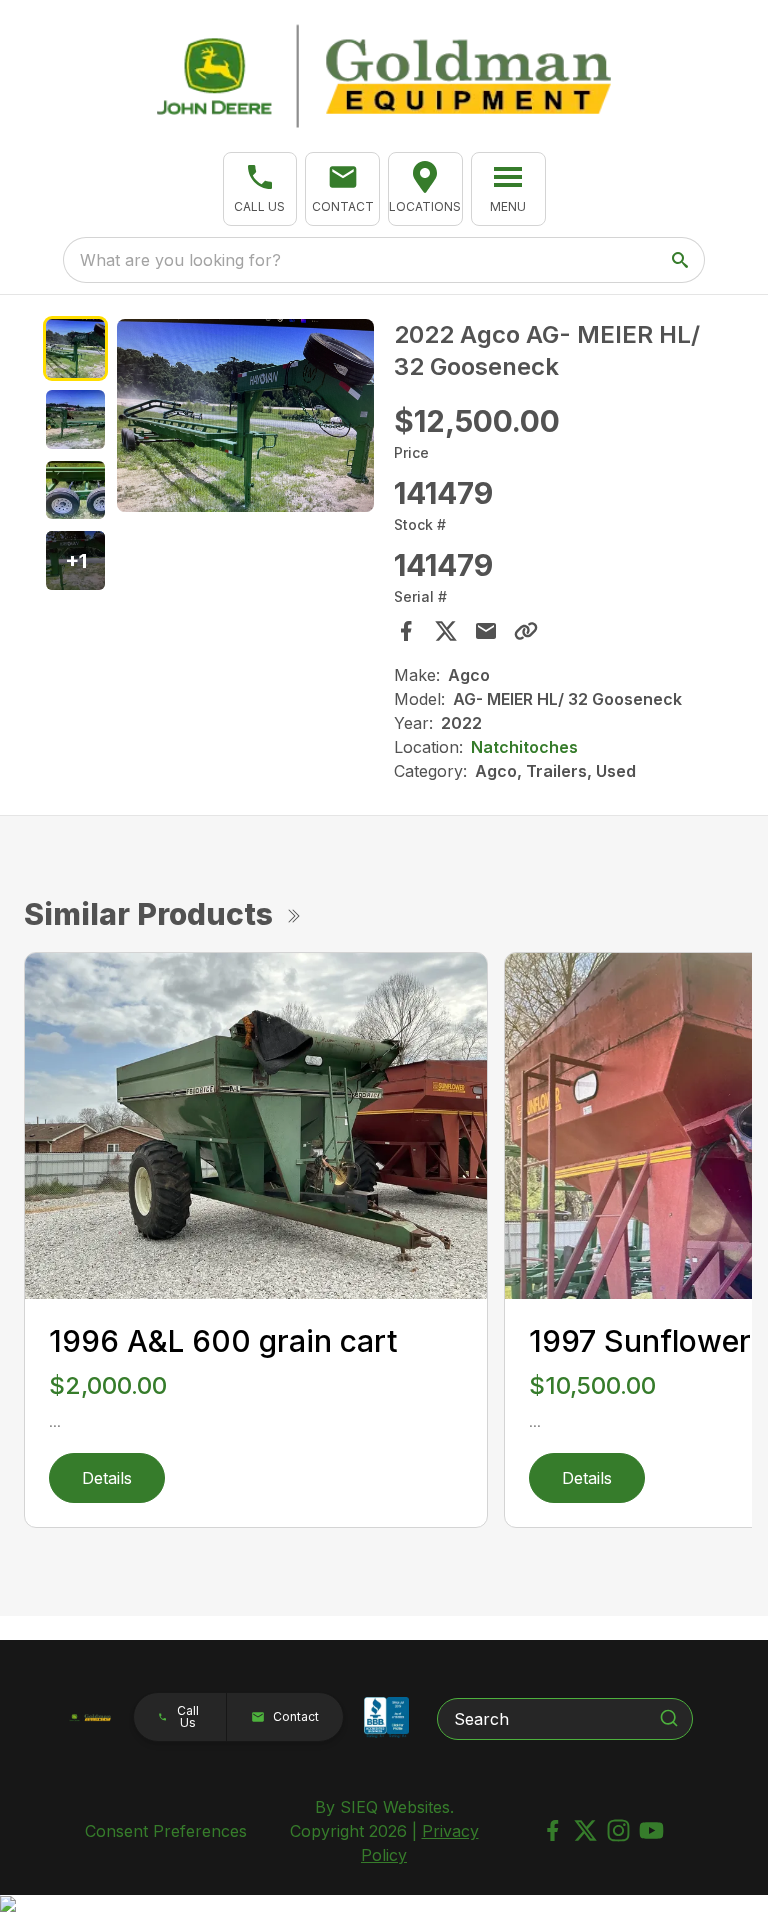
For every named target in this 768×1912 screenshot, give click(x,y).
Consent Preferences (166, 1831)
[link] (425, 189)
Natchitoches (524, 747)
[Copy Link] (526, 631)
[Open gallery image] (245, 415)
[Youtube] (651, 1830)
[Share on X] (446, 631)
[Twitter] (585, 1830)
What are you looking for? (180, 260)
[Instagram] (618, 1830)
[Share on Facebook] (406, 631)
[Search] (669, 1718)
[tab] (75, 348)
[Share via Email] (486, 631)
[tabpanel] (245, 418)
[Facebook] (552, 1830)
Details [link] (107, 1478)
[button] (260, 189)
